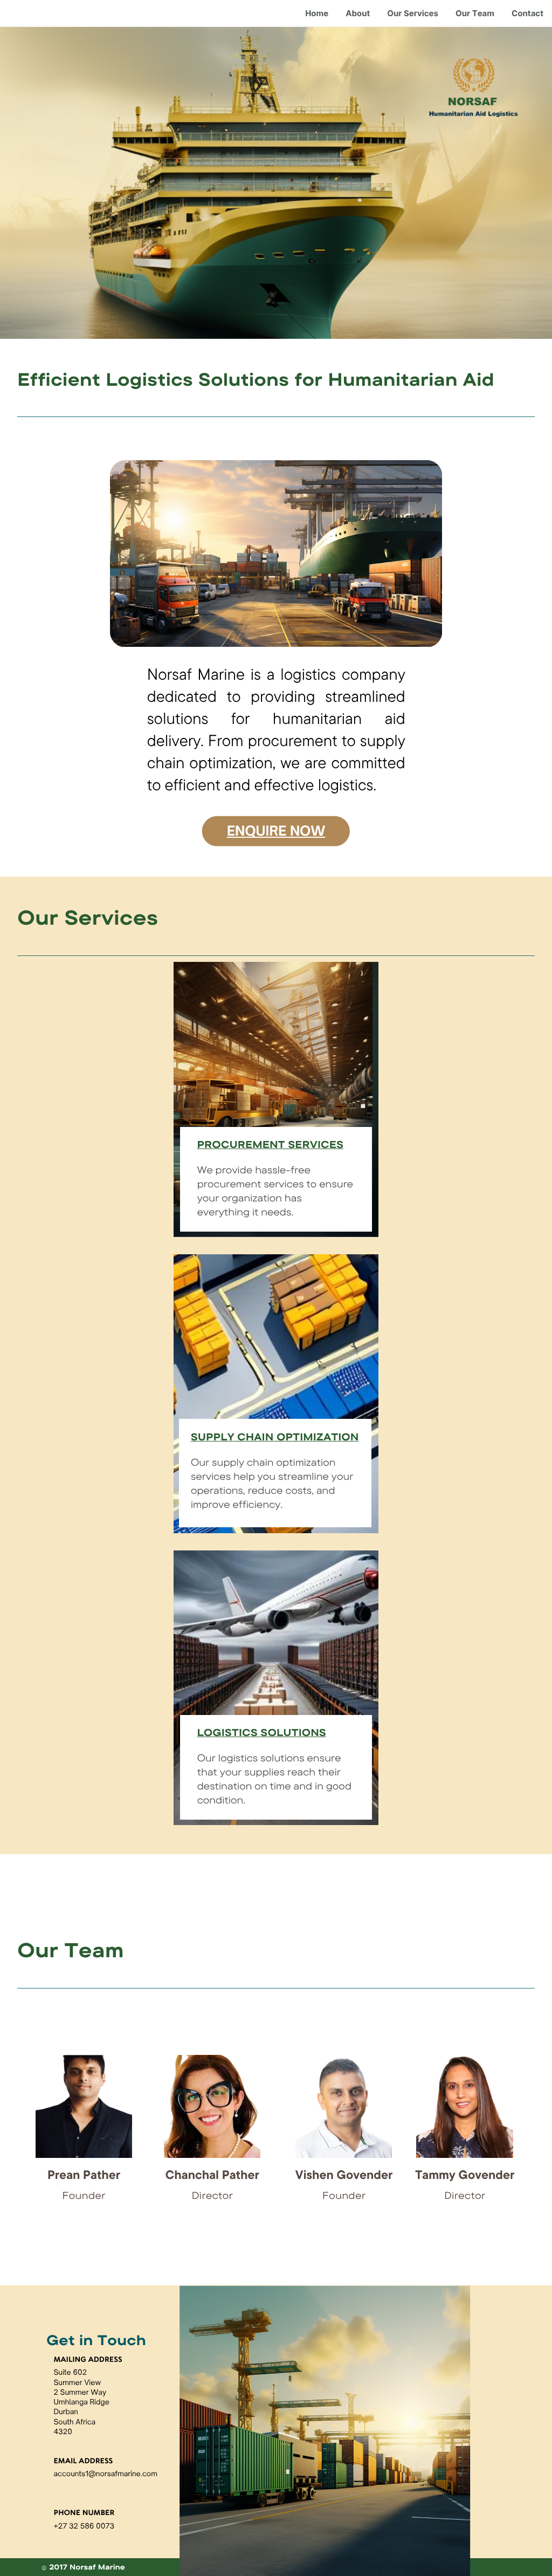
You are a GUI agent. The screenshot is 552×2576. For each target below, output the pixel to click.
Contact (527, 13)
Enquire (258, 831)
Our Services (413, 13)
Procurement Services (270, 1144)
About (358, 13)
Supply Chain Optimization (275, 1437)
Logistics (227, 1732)
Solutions (292, 1732)
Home (317, 13)
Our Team (475, 13)
